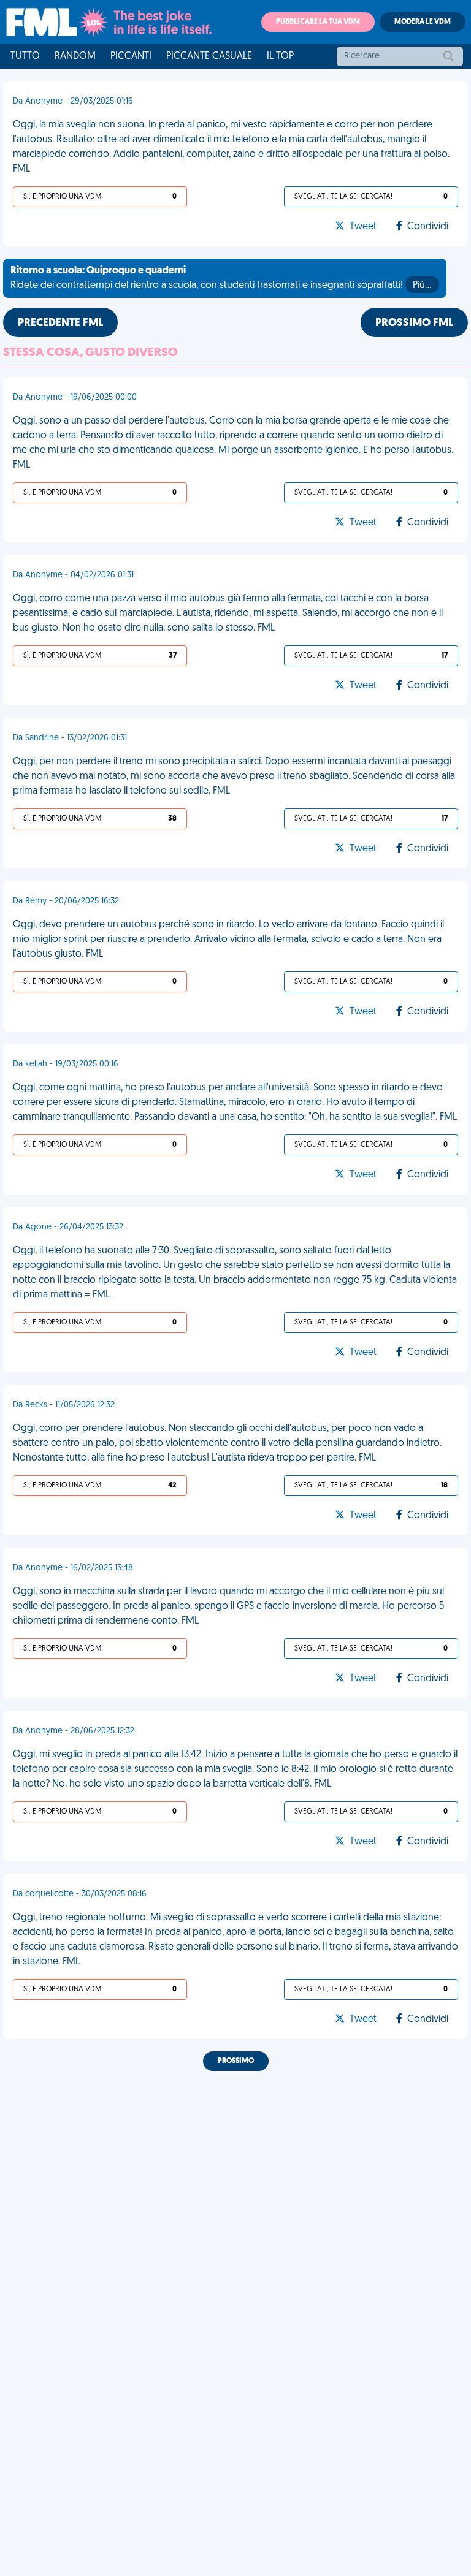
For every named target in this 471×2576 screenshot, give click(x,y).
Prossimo (236, 2061)
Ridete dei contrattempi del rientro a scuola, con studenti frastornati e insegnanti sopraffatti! (221, 278)
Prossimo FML (414, 324)
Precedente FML (60, 324)
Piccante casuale (209, 56)
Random (75, 56)
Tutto (25, 56)
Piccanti (131, 56)
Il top (280, 56)
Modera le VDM (423, 22)
